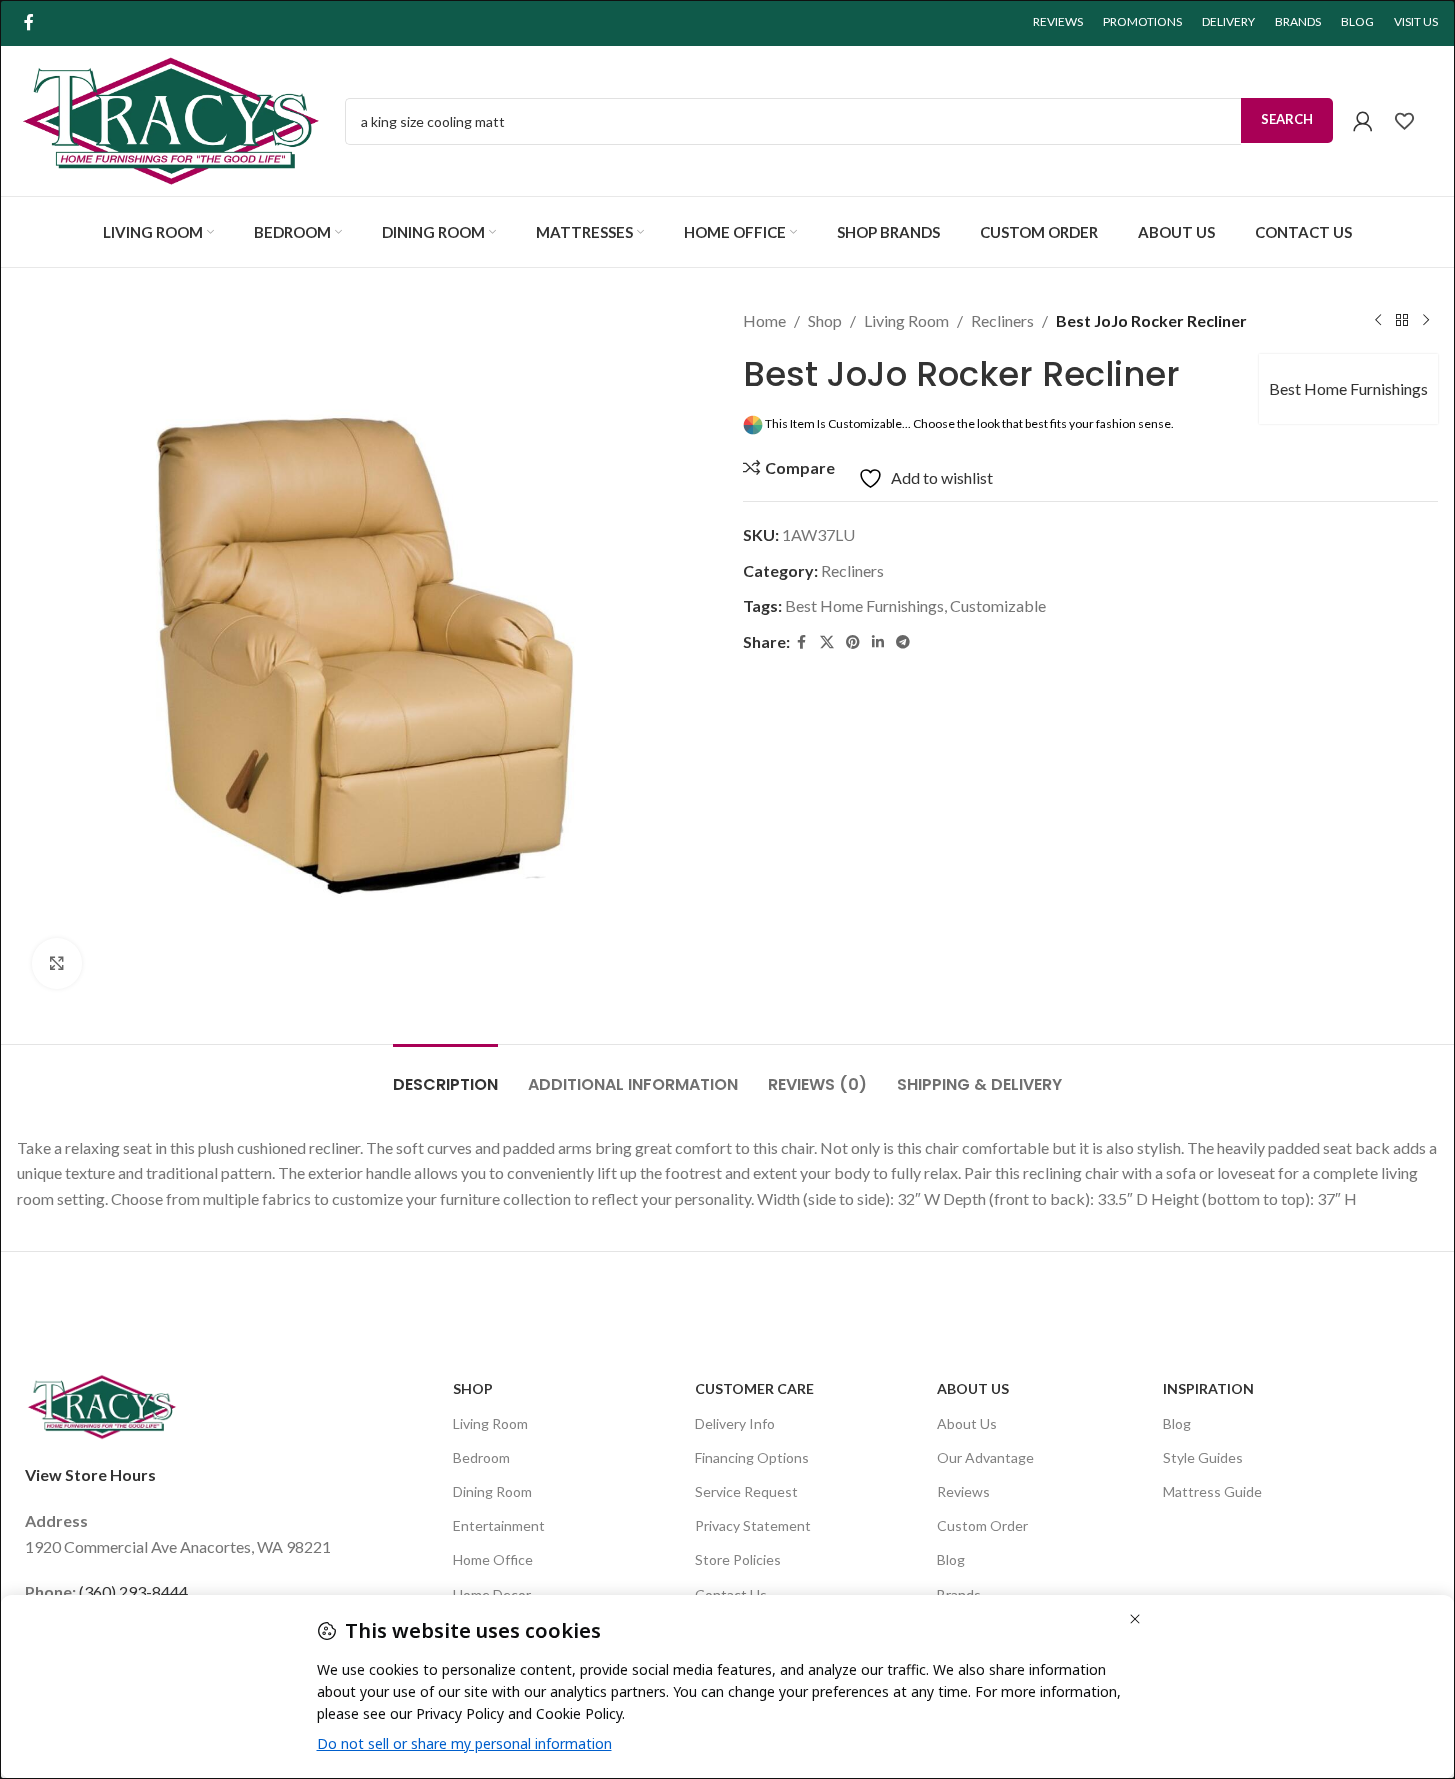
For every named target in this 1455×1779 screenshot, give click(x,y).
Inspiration (1208, 1388)
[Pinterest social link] (853, 642)
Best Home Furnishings (1348, 388)
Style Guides (1203, 1457)
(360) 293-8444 (133, 1591)
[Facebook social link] (29, 22)
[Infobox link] (1415, 121)
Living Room (906, 320)
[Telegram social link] (903, 642)
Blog (951, 1559)
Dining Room (492, 1491)
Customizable (998, 605)
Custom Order (982, 1525)
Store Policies (738, 1559)
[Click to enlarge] (57, 963)
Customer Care (754, 1388)
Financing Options (752, 1457)
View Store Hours (90, 1474)
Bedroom (481, 1457)
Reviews (963, 1491)
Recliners (1002, 320)
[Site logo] (171, 118)
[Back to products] (1402, 321)
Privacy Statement (753, 1525)
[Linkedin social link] (878, 642)
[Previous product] (1378, 321)
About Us (973, 1388)
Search (1287, 119)
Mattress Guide (1212, 1491)
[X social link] (827, 642)
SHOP (473, 1388)
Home (764, 320)
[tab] (445, 1074)
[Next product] (1426, 321)
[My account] (1363, 121)
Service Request (746, 1491)
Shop (825, 320)
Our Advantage (985, 1457)
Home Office (493, 1559)
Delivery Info (735, 1423)
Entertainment (499, 1525)
